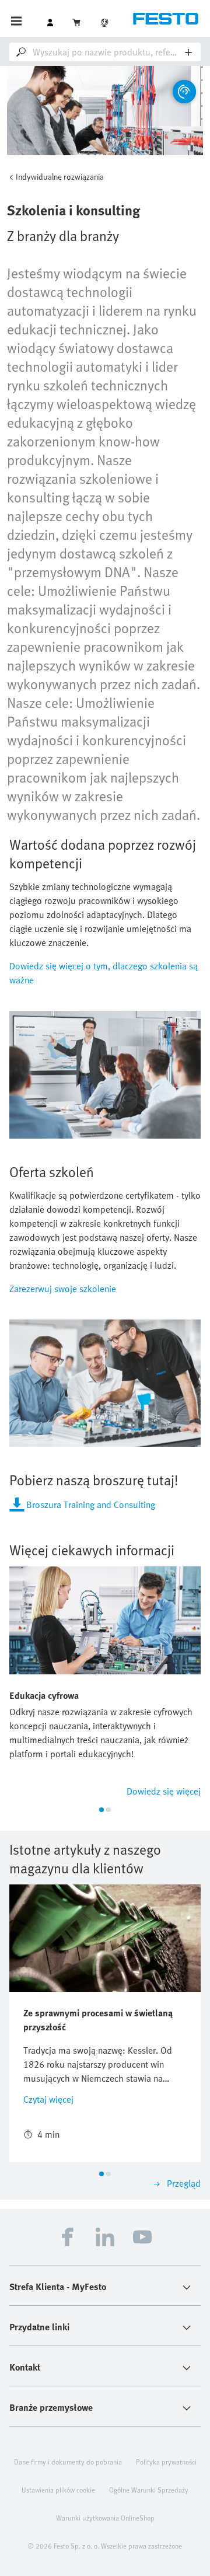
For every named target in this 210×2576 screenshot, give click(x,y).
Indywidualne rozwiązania (60, 177)
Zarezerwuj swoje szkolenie (63, 1289)
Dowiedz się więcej (164, 1791)
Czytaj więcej (48, 2099)
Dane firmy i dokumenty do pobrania (68, 2462)
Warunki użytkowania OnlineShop (105, 2518)
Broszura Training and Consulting (91, 1505)
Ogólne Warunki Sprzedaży (149, 2490)
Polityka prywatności (166, 2462)
